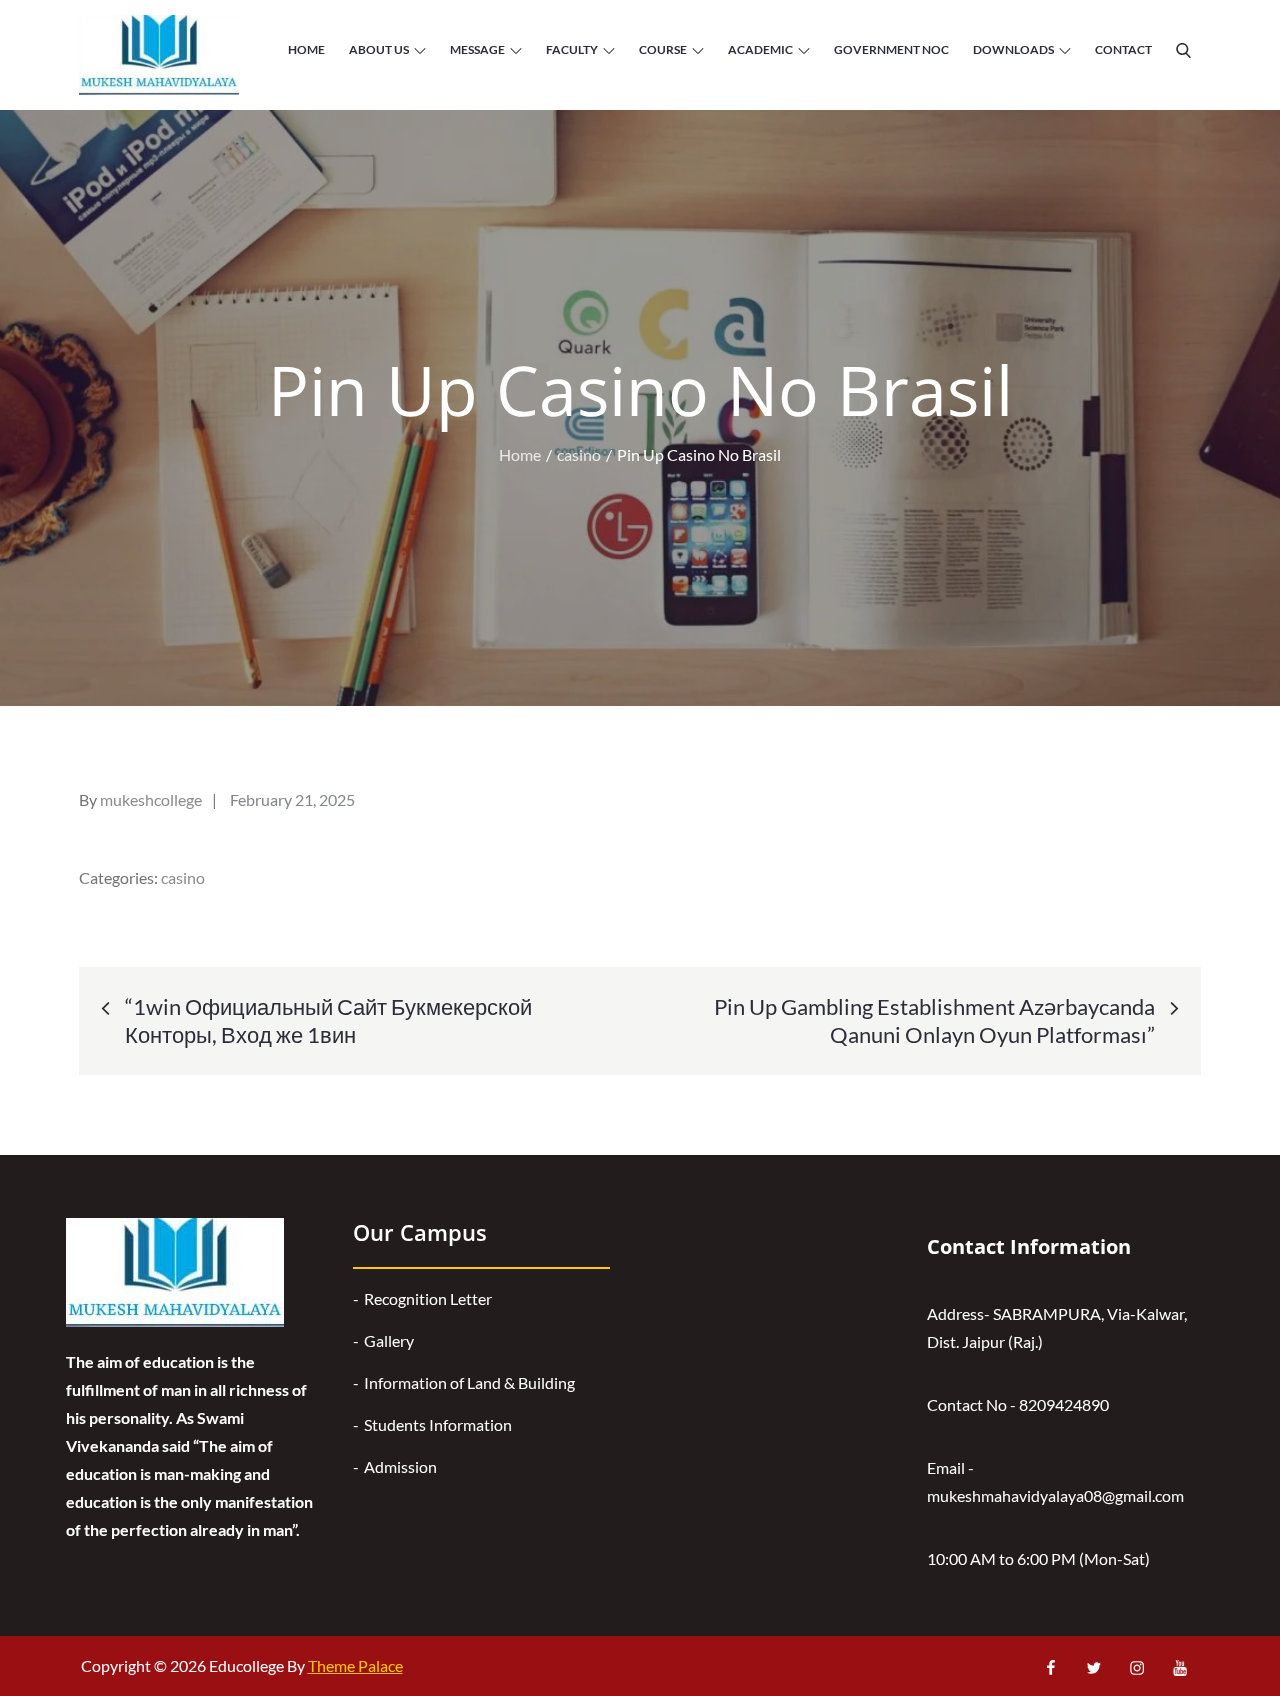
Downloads (1013, 49)
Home (306, 49)
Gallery (389, 1340)
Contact (1123, 49)
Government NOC (891, 49)
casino (183, 877)
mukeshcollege (151, 799)
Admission (400, 1466)
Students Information (438, 1424)
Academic (760, 49)
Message (477, 49)
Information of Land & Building (469, 1382)
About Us (379, 49)
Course (663, 49)
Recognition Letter (428, 1298)
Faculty (572, 49)
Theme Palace (355, 1665)
